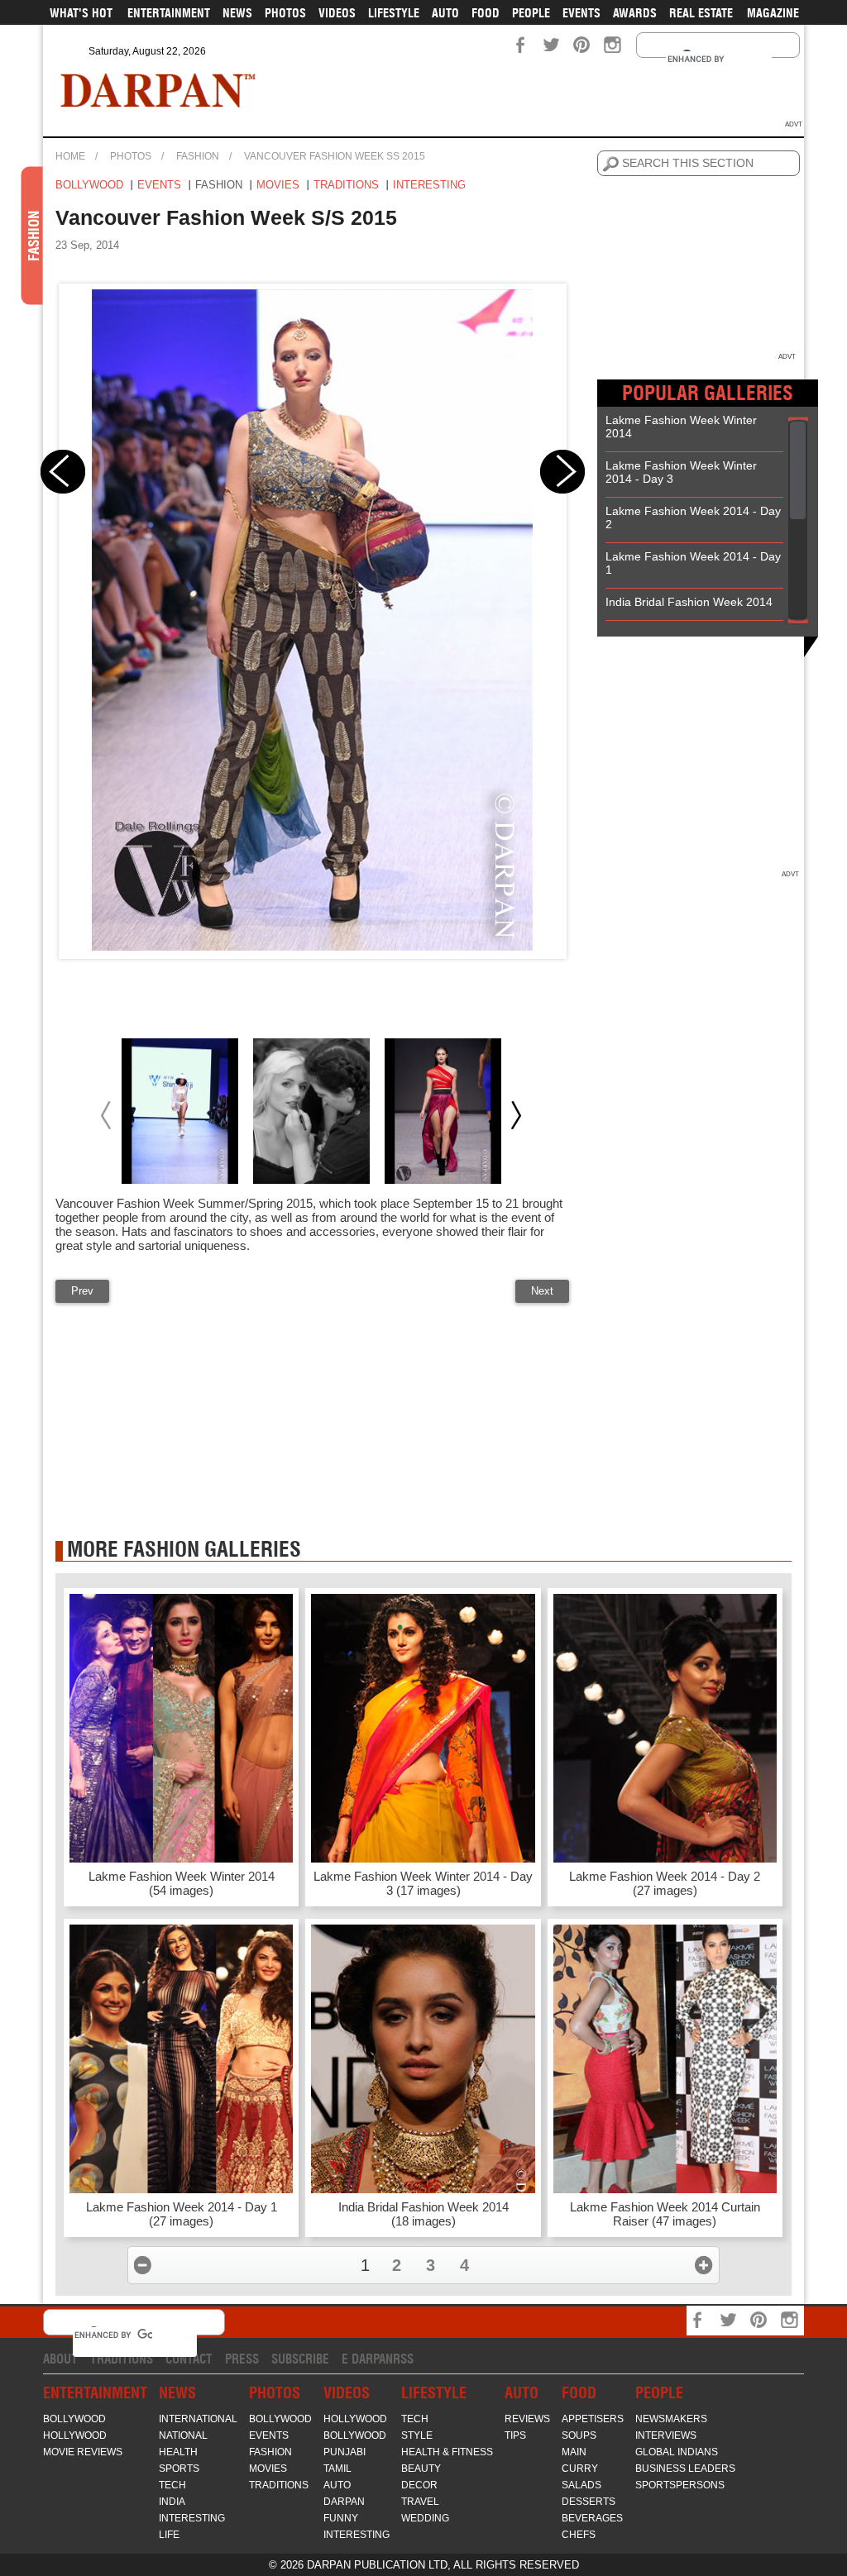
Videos (337, 13)
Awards (635, 13)
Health (178, 2452)
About (60, 2359)
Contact (189, 2359)
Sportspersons (680, 2485)
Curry (580, 2469)
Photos (285, 13)
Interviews (666, 2435)
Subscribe (300, 2359)
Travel (420, 2502)
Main (574, 2452)
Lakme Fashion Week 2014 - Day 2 (693, 518)
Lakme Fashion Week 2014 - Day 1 (693, 563)
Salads (581, 2485)
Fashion (198, 156)
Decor (419, 2485)
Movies (278, 185)
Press (242, 2359)
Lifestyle (394, 13)
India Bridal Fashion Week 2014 (689, 602)
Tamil (337, 2469)
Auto (445, 13)
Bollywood (89, 185)
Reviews (527, 2419)
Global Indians (677, 2452)
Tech (172, 2485)
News (237, 13)
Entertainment (169, 13)
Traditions (346, 185)
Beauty (421, 2469)
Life (169, 2535)
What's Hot (81, 13)
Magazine (773, 13)
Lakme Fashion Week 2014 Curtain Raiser (665, 2214)
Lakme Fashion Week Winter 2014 (681, 427)
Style (417, 2435)
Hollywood (75, 2435)
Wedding (425, 2518)
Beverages (592, 2518)
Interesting (429, 185)
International (198, 2419)
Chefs (579, 2535)
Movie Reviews (83, 2452)
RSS (403, 2359)
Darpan (344, 2502)
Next (542, 1291)
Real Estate (701, 13)
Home (70, 156)
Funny (341, 2518)
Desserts (589, 2502)
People (531, 13)
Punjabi (345, 2452)
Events (581, 13)
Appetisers (593, 2419)
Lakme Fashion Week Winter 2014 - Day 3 (681, 472)
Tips (515, 2435)
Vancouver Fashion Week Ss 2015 (335, 156)
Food (486, 13)
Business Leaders (685, 2469)
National (183, 2435)
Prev (82, 1291)
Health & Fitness (447, 2452)
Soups (579, 2435)
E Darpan (367, 2359)
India (172, 2502)
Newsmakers (671, 2419)
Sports (179, 2469)
